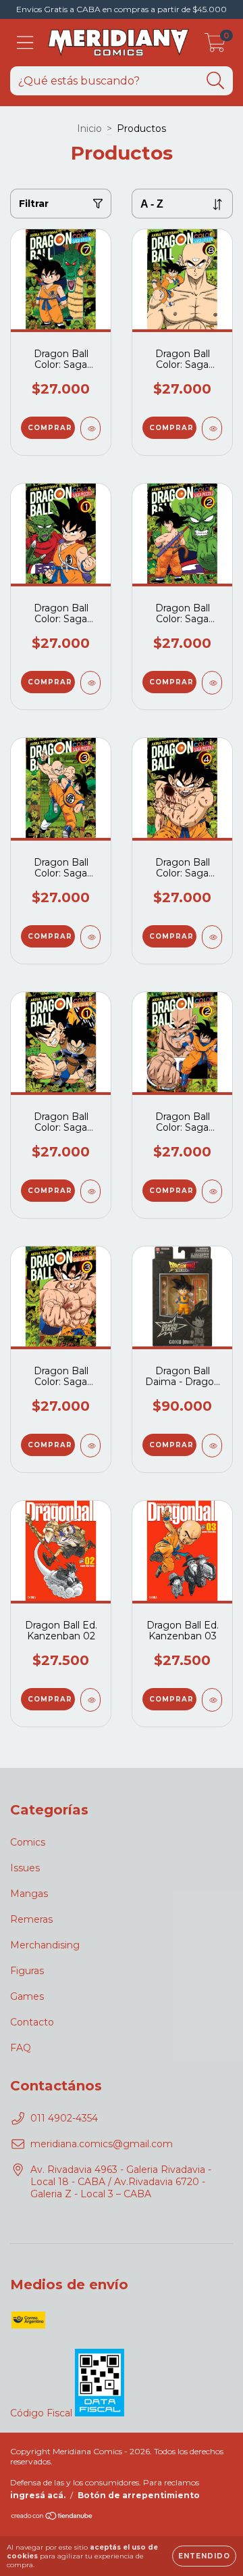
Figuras (27, 1971)
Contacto (32, 2022)
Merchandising (45, 1945)
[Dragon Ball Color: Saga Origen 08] (212, 428)
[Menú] (25, 43)
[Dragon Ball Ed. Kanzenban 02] (90, 1700)
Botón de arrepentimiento (139, 2495)
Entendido (204, 2556)
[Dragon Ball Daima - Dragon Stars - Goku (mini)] (212, 1446)
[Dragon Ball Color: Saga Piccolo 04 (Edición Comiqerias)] (212, 937)
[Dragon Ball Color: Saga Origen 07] (90, 428)
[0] (215, 46)
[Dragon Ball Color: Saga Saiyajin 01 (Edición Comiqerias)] (90, 1191)
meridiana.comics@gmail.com (102, 2144)
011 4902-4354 (64, 2118)
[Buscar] (216, 81)
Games (27, 1996)
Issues (25, 1868)
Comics (28, 1842)
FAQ (21, 2048)
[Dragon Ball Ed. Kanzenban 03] (212, 1700)
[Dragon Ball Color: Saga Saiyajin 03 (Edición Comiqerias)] (90, 1446)
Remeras (31, 1919)
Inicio (89, 128)
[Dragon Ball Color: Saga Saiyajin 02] (212, 1191)
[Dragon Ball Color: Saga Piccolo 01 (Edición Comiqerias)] (90, 683)
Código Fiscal (43, 2413)
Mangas (29, 1894)
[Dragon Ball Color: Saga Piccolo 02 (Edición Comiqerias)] (212, 683)
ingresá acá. (38, 2495)
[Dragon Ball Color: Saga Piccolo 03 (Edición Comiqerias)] (90, 937)
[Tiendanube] (52, 2518)
